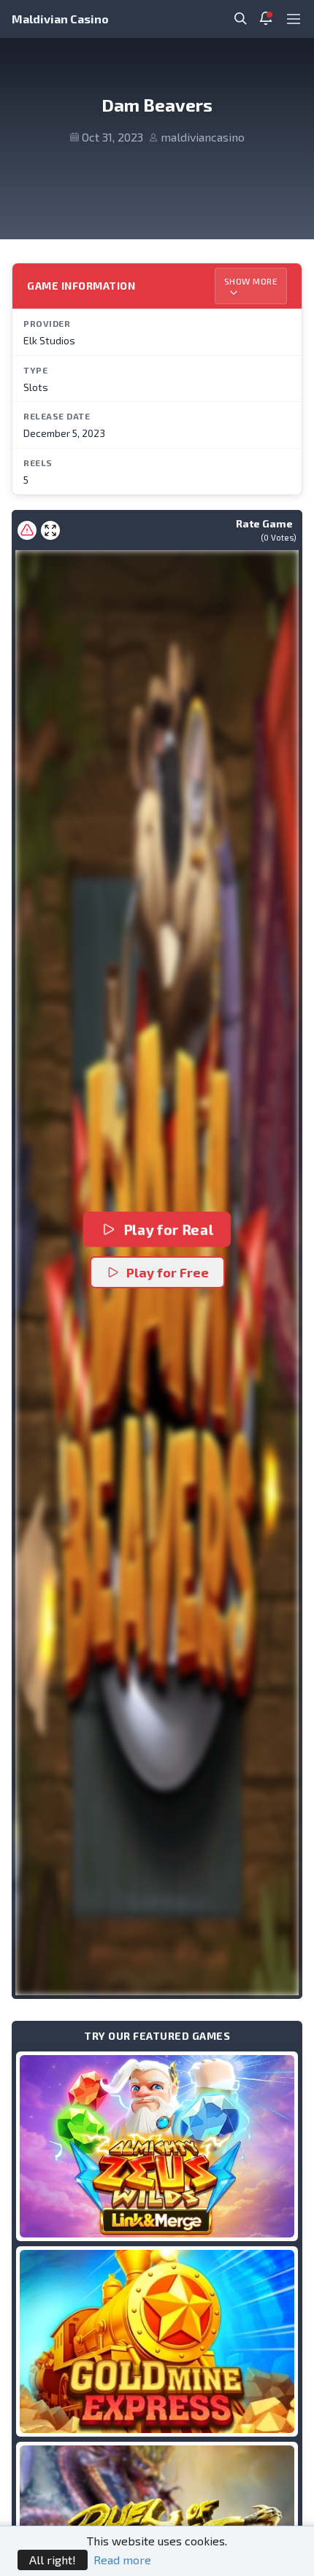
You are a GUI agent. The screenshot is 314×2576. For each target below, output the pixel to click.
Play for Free (168, 1272)
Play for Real (168, 1230)
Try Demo (157, 2146)
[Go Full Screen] (50, 530)
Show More (251, 281)
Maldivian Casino (60, 19)
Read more (122, 2560)
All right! (53, 2560)
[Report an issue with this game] (27, 530)
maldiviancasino (203, 137)
